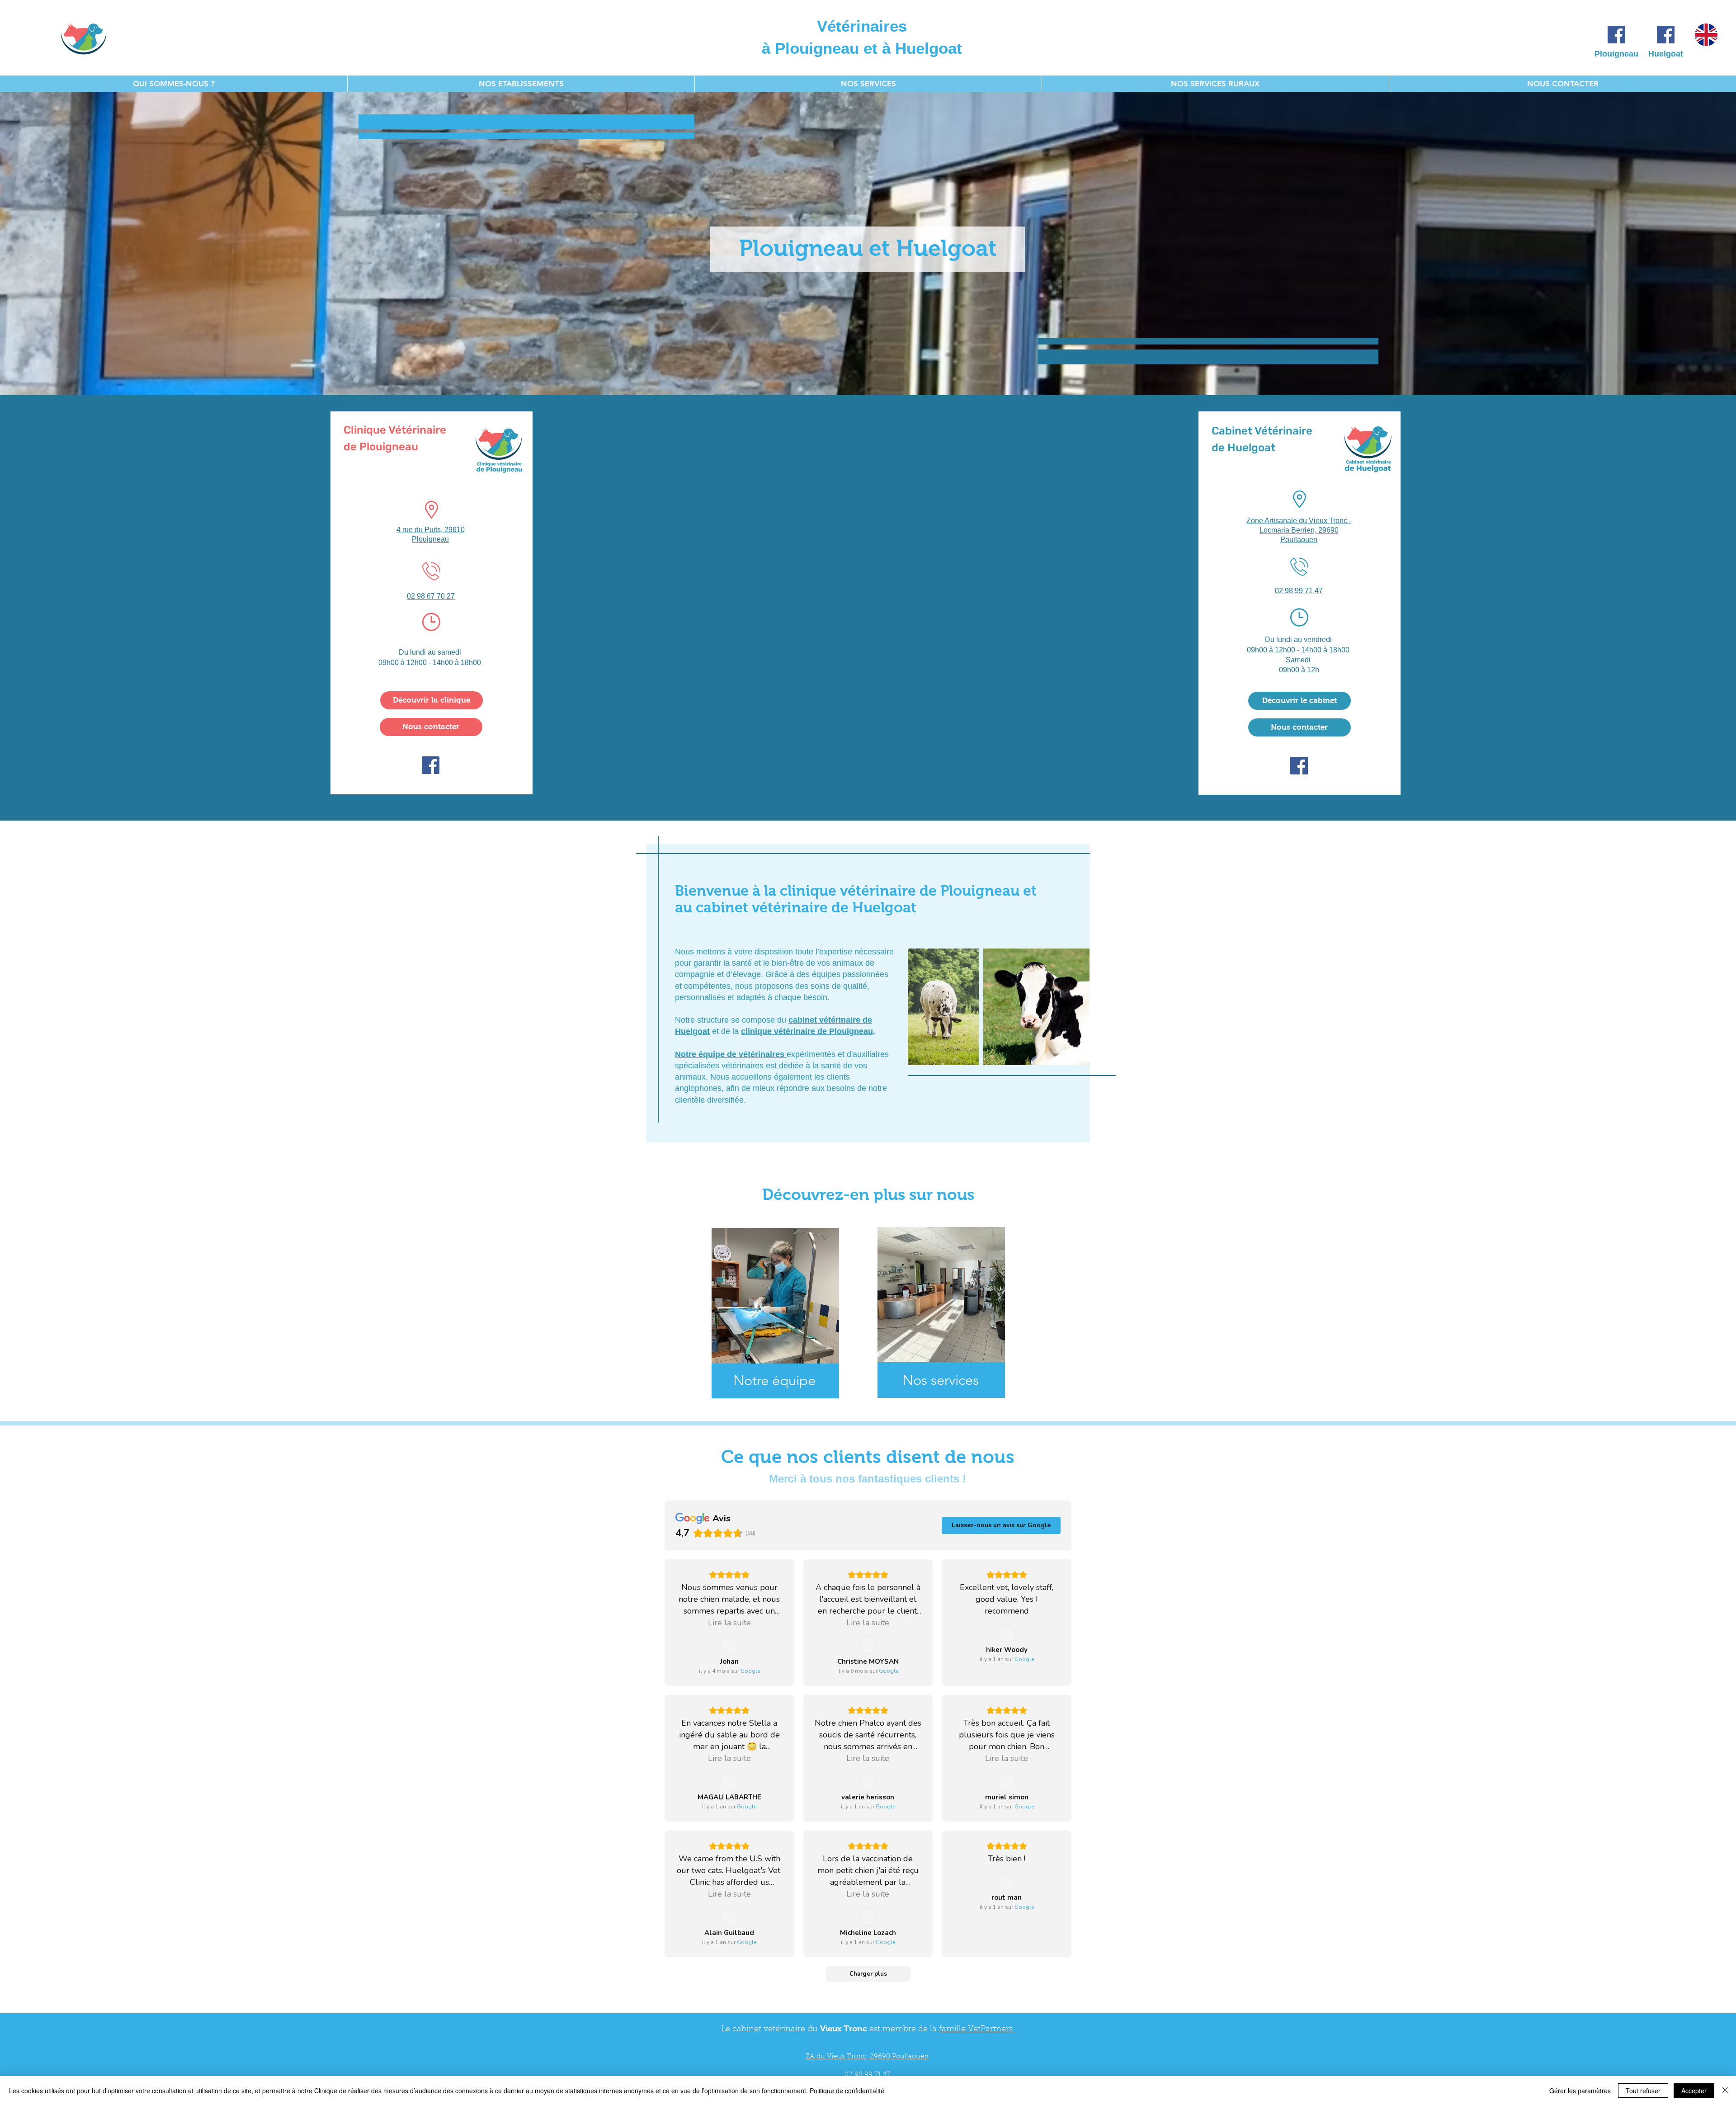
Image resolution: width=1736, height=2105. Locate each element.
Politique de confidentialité (847, 2091)
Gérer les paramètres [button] (1580, 2091)
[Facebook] (1616, 35)
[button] (521, 84)
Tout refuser (1643, 2091)
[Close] (1725, 2091)
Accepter (1694, 2091)
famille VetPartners (977, 2029)
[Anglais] (1706, 35)
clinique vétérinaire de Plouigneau (807, 1031)
